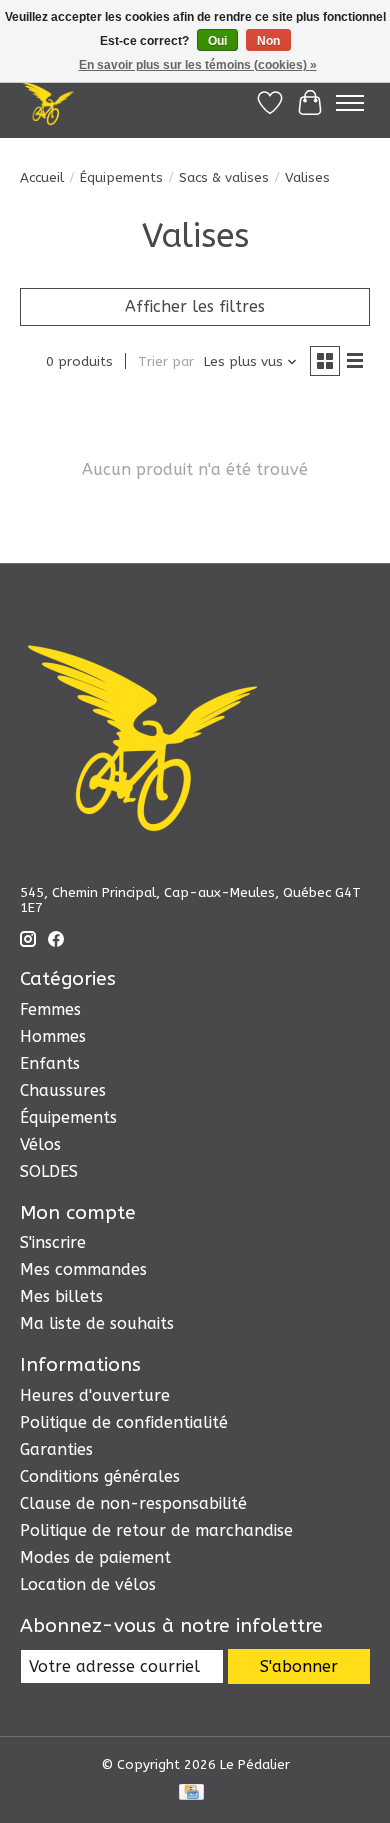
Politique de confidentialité (124, 1422)
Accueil (42, 177)
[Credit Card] (191, 1793)
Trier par (166, 361)
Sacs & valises (224, 177)
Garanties (56, 1449)
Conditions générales (100, 1476)
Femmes (50, 1009)
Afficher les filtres (195, 306)
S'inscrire (53, 1242)
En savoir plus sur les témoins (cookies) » (198, 65)
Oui (217, 41)
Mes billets (61, 1296)
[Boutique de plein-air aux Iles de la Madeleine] (48, 103)
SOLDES (49, 1171)
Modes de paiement (95, 1557)
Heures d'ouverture (95, 1395)
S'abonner (299, 1666)
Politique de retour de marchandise (156, 1530)
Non (268, 41)
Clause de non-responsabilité (133, 1503)
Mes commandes (83, 1269)
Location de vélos (88, 1584)
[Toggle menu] (350, 103)
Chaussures (63, 1090)
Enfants (50, 1063)
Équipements (121, 177)
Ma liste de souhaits (97, 1323)
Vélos (40, 1144)
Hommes (53, 1036)
